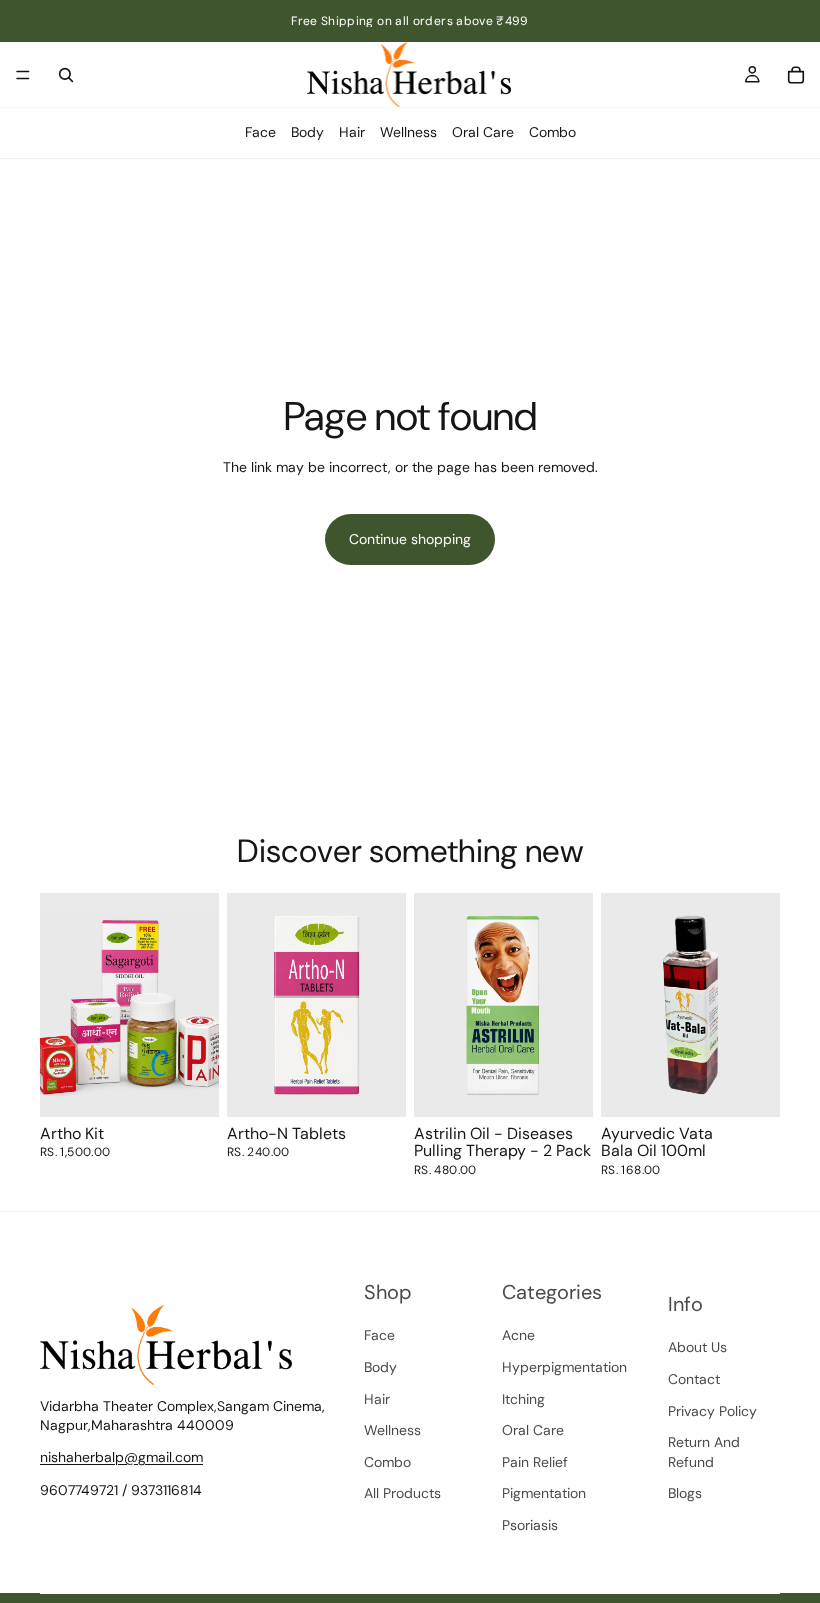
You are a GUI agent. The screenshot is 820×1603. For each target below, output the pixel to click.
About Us (697, 1347)
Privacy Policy (712, 1410)
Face (260, 132)
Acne (518, 1335)
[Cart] (796, 75)
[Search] (66, 75)
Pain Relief (535, 1461)
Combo (552, 132)
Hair (352, 132)
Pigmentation (544, 1493)
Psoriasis (530, 1525)
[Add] (188, 1086)
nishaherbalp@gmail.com (121, 1456)
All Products (402, 1493)
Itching (523, 1398)
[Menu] (23, 75)
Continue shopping (410, 539)
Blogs (685, 1493)
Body (307, 132)
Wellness (408, 132)
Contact (694, 1379)
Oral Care (483, 132)
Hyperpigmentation (564, 1367)
